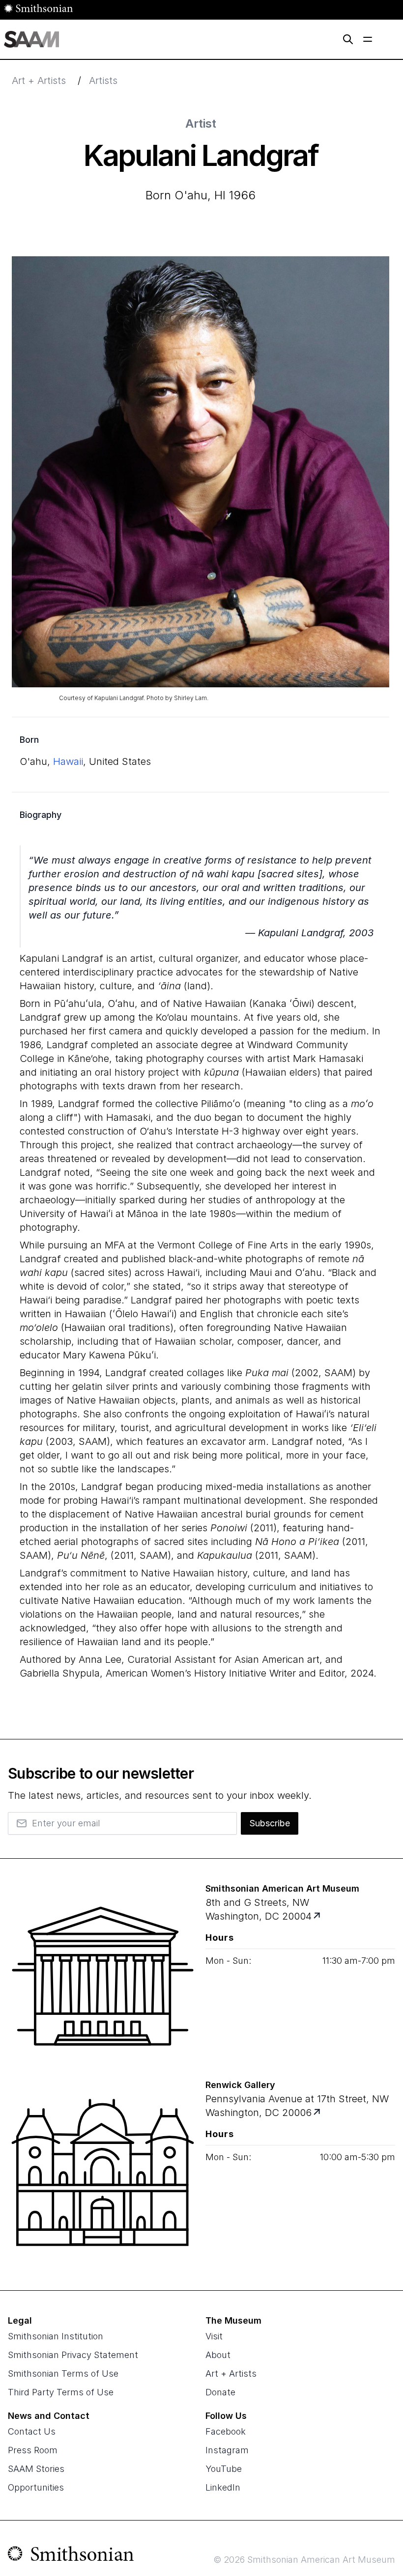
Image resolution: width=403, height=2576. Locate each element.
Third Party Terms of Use (61, 2392)
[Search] (348, 39)
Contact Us (32, 2431)
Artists (103, 81)
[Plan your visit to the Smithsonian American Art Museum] (103, 1976)
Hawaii (68, 761)
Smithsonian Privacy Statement (73, 2355)
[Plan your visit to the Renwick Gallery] (103, 2172)
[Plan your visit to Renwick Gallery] (318, 2113)
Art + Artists (39, 81)
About (218, 2355)
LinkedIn (223, 2487)
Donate (220, 2392)
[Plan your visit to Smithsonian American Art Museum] (318, 1916)
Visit (214, 2336)
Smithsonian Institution (56, 2336)
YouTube (224, 2469)
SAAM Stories (36, 2469)
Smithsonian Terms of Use (63, 2373)
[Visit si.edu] (71, 2556)
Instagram (227, 2450)
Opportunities (36, 2487)
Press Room (33, 2450)
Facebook (226, 2431)
